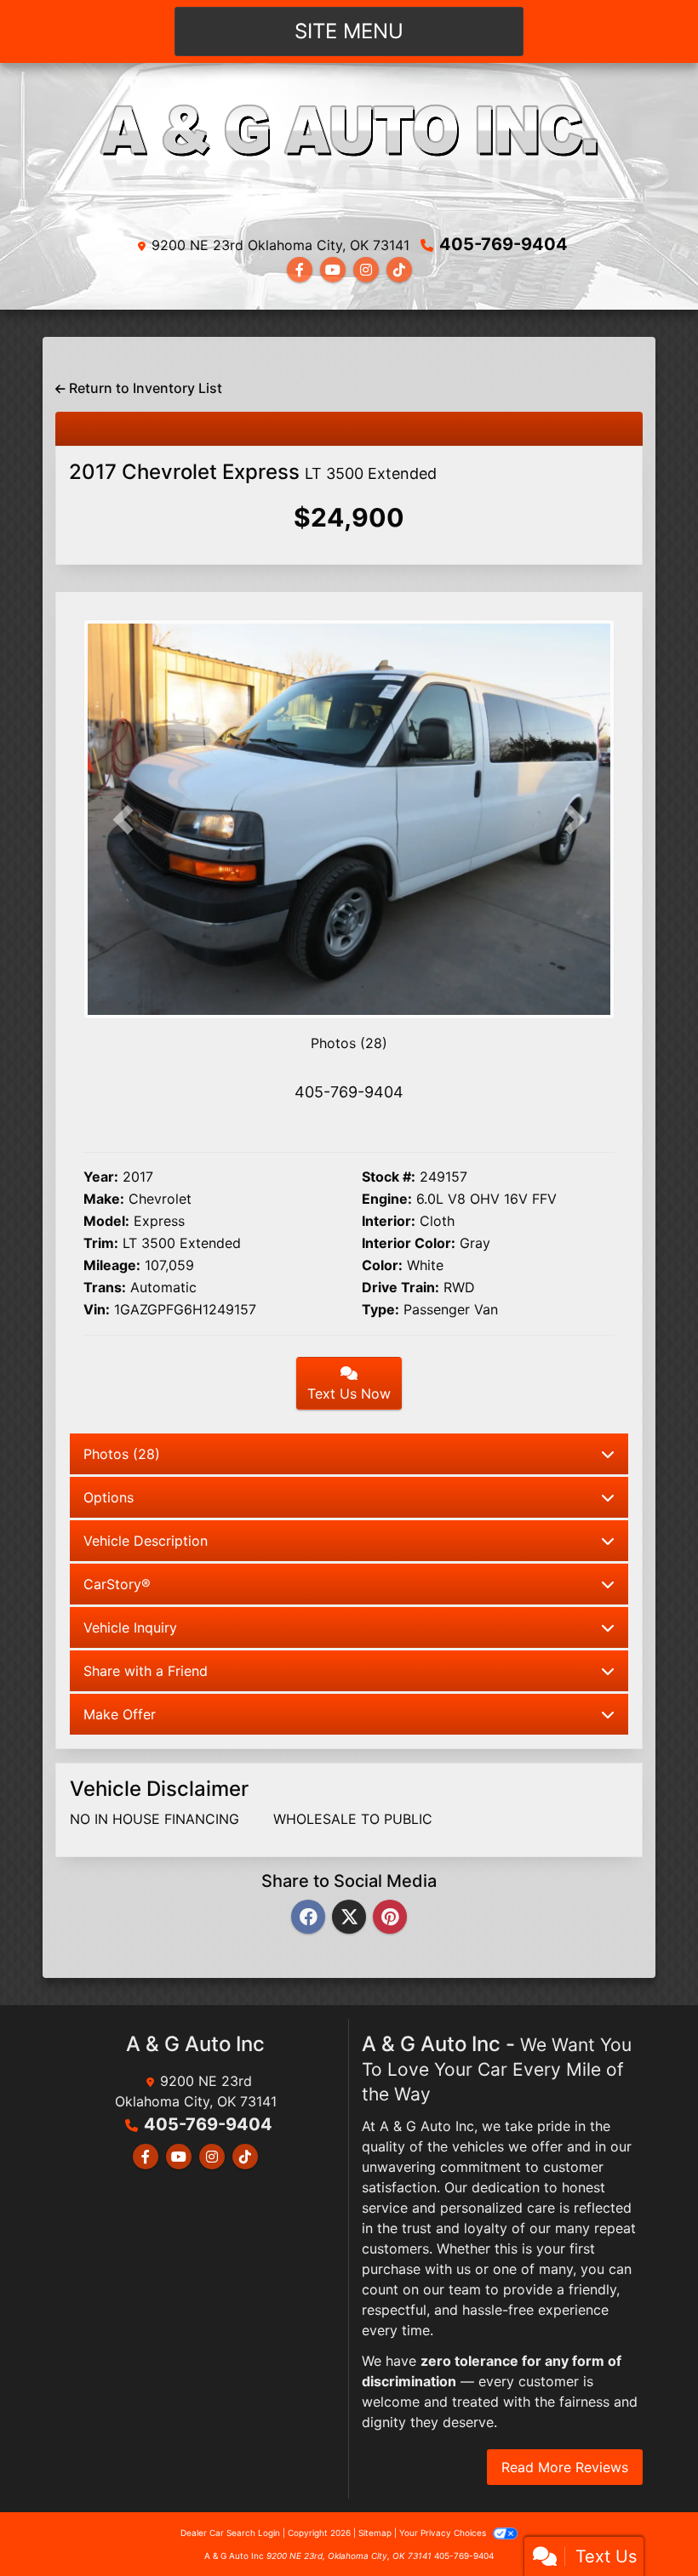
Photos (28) (349, 1043)
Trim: (101, 1243)
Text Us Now (349, 1393)
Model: (106, 1221)
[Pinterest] (390, 1918)
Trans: (105, 1287)
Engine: (387, 1199)
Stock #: (389, 1177)
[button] (123, 820)
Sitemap (375, 2533)
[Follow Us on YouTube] (333, 270)
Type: (380, 1309)
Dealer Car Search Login (230, 2533)
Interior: (389, 1221)
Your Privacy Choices (444, 2533)
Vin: (97, 1309)
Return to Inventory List (144, 388)
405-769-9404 (503, 244)
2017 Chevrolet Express (253, 472)
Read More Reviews (565, 2467)
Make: (104, 1199)
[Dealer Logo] (349, 152)
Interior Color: (409, 1243)
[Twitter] (349, 1918)
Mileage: (112, 1265)
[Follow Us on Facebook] (300, 270)
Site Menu (349, 31)
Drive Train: (400, 1287)
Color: (382, 1265)
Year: (101, 1177)
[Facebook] (308, 1918)
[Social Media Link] (366, 270)
